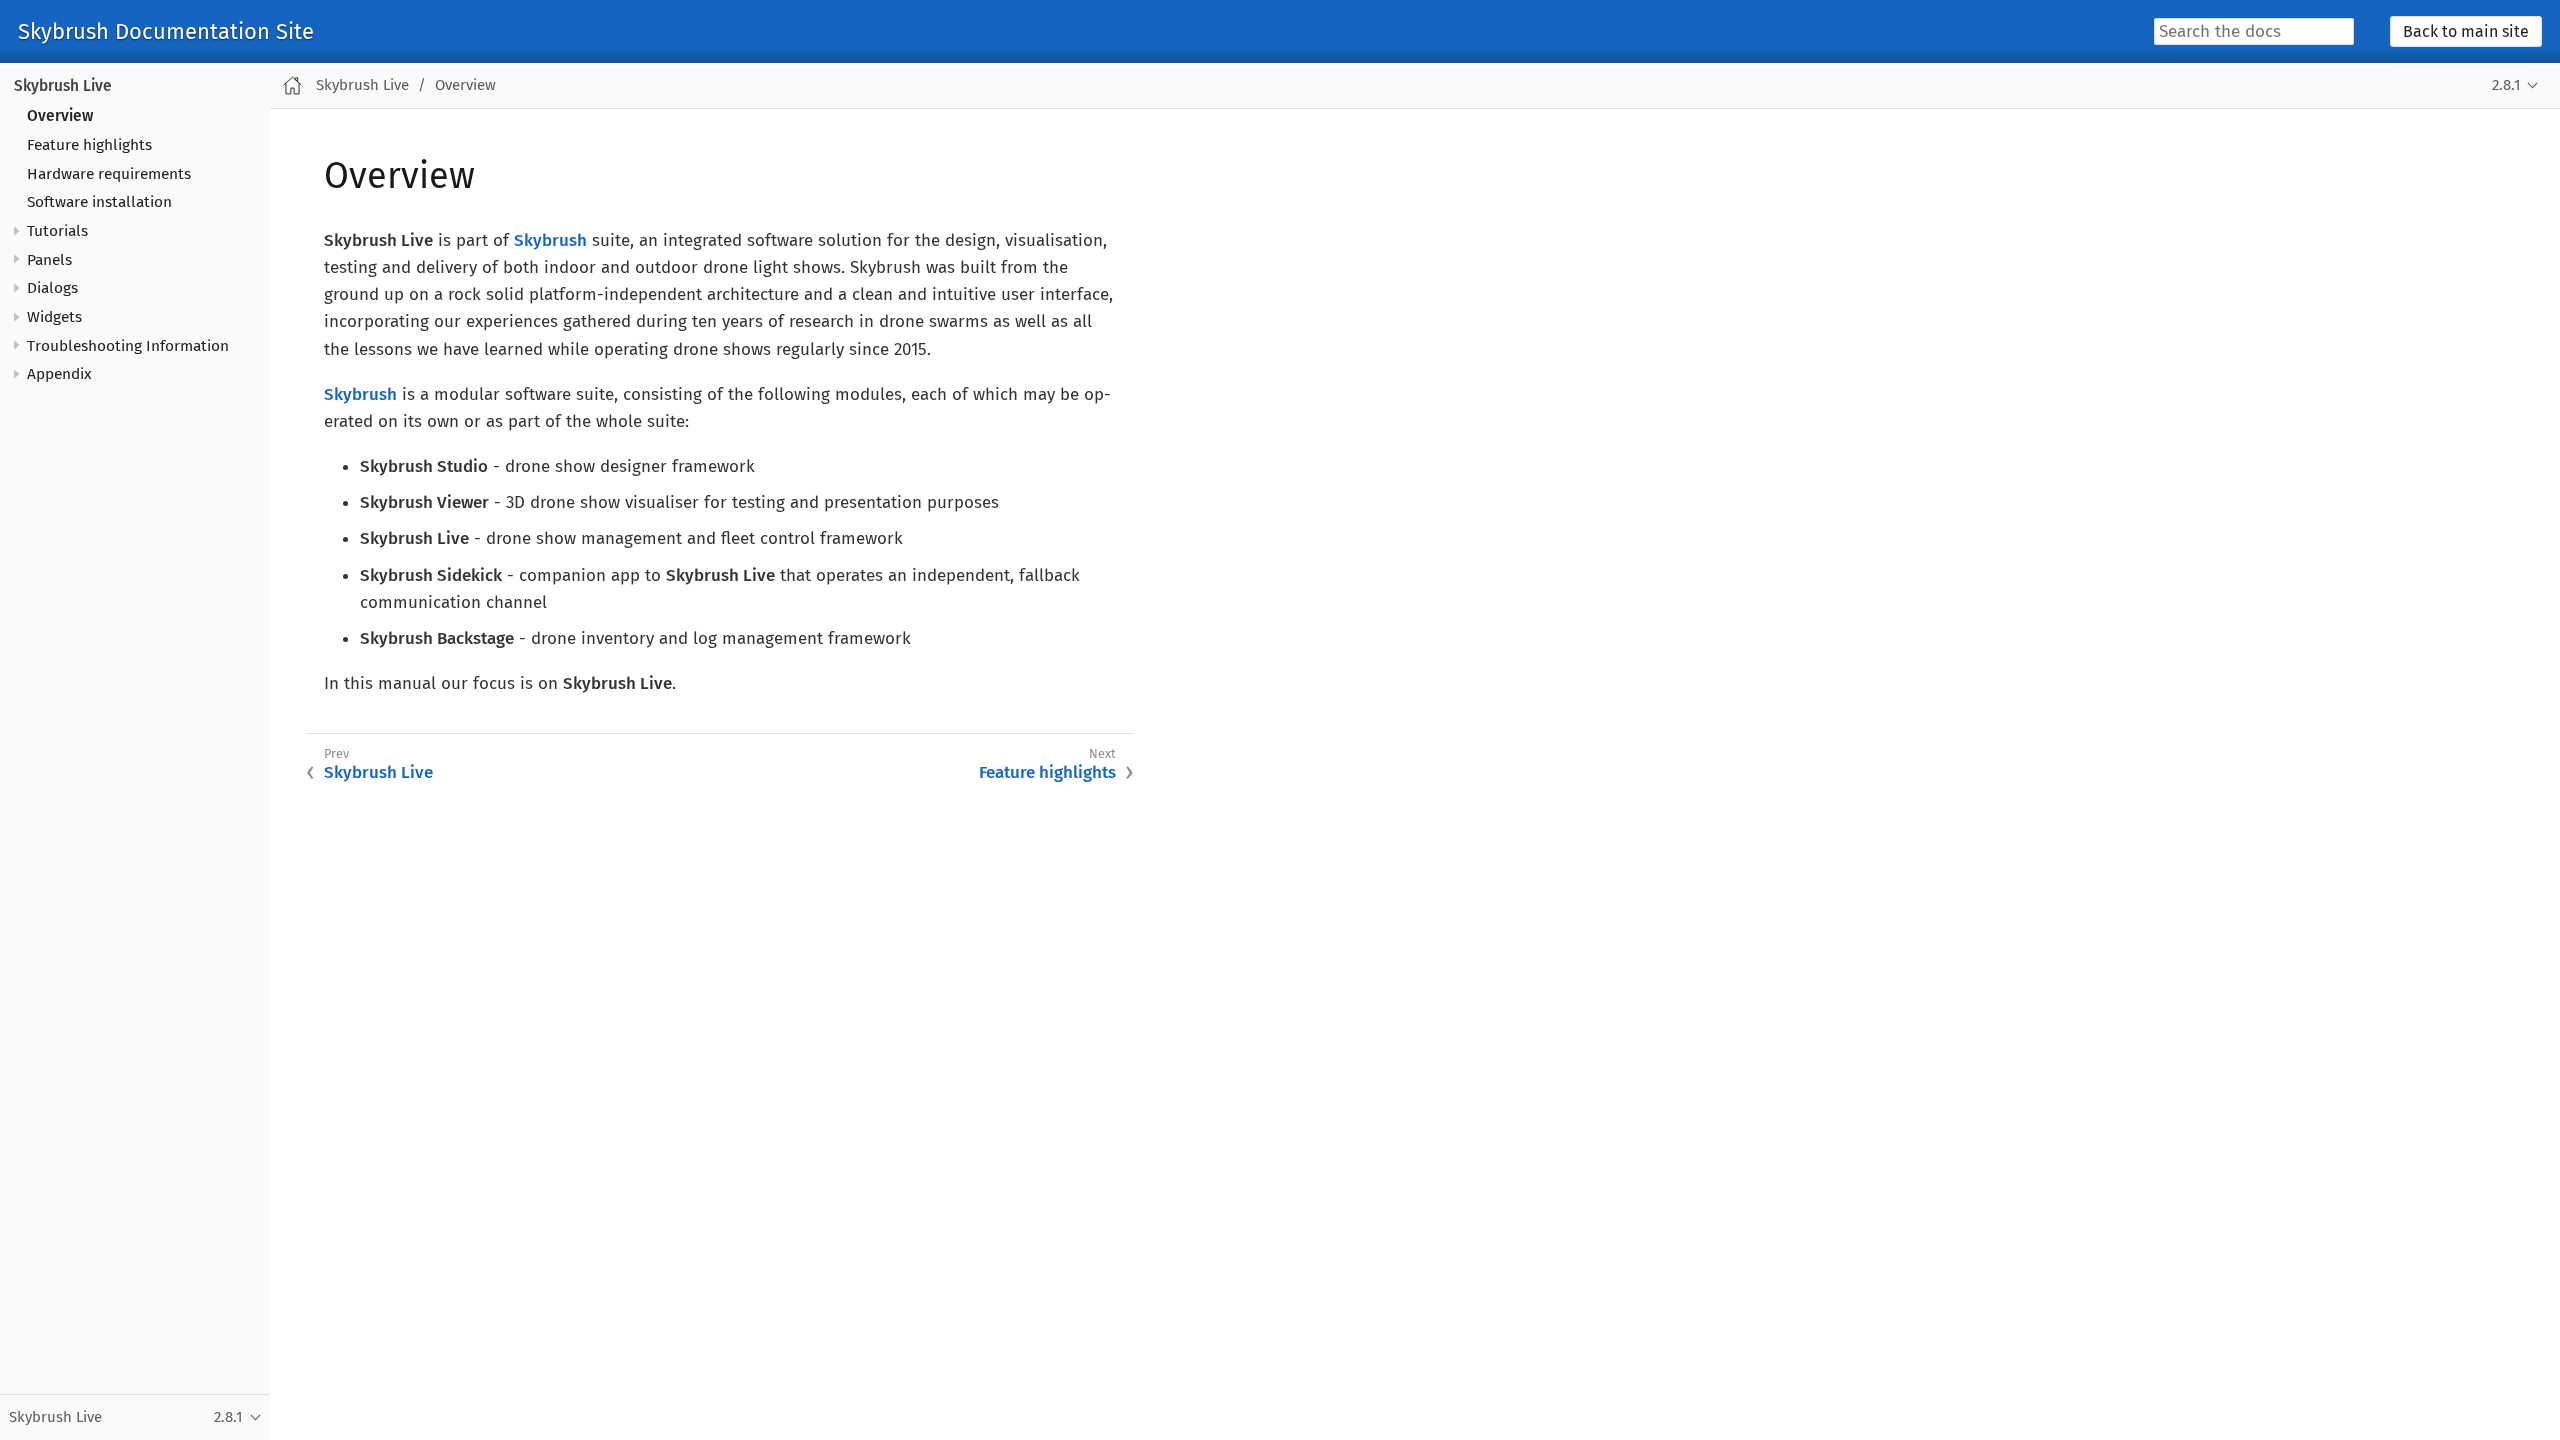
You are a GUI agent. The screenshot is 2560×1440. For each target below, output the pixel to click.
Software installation (99, 202)
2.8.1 (2506, 85)
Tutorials (57, 231)
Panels (49, 260)
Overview (60, 116)
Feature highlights (89, 145)
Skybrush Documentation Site (166, 32)
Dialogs (52, 288)
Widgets (54, 317)
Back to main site (2466, 31)
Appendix (59, 374)
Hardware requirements (109, 174)
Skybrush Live (63, 86)
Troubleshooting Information (128, 346)
